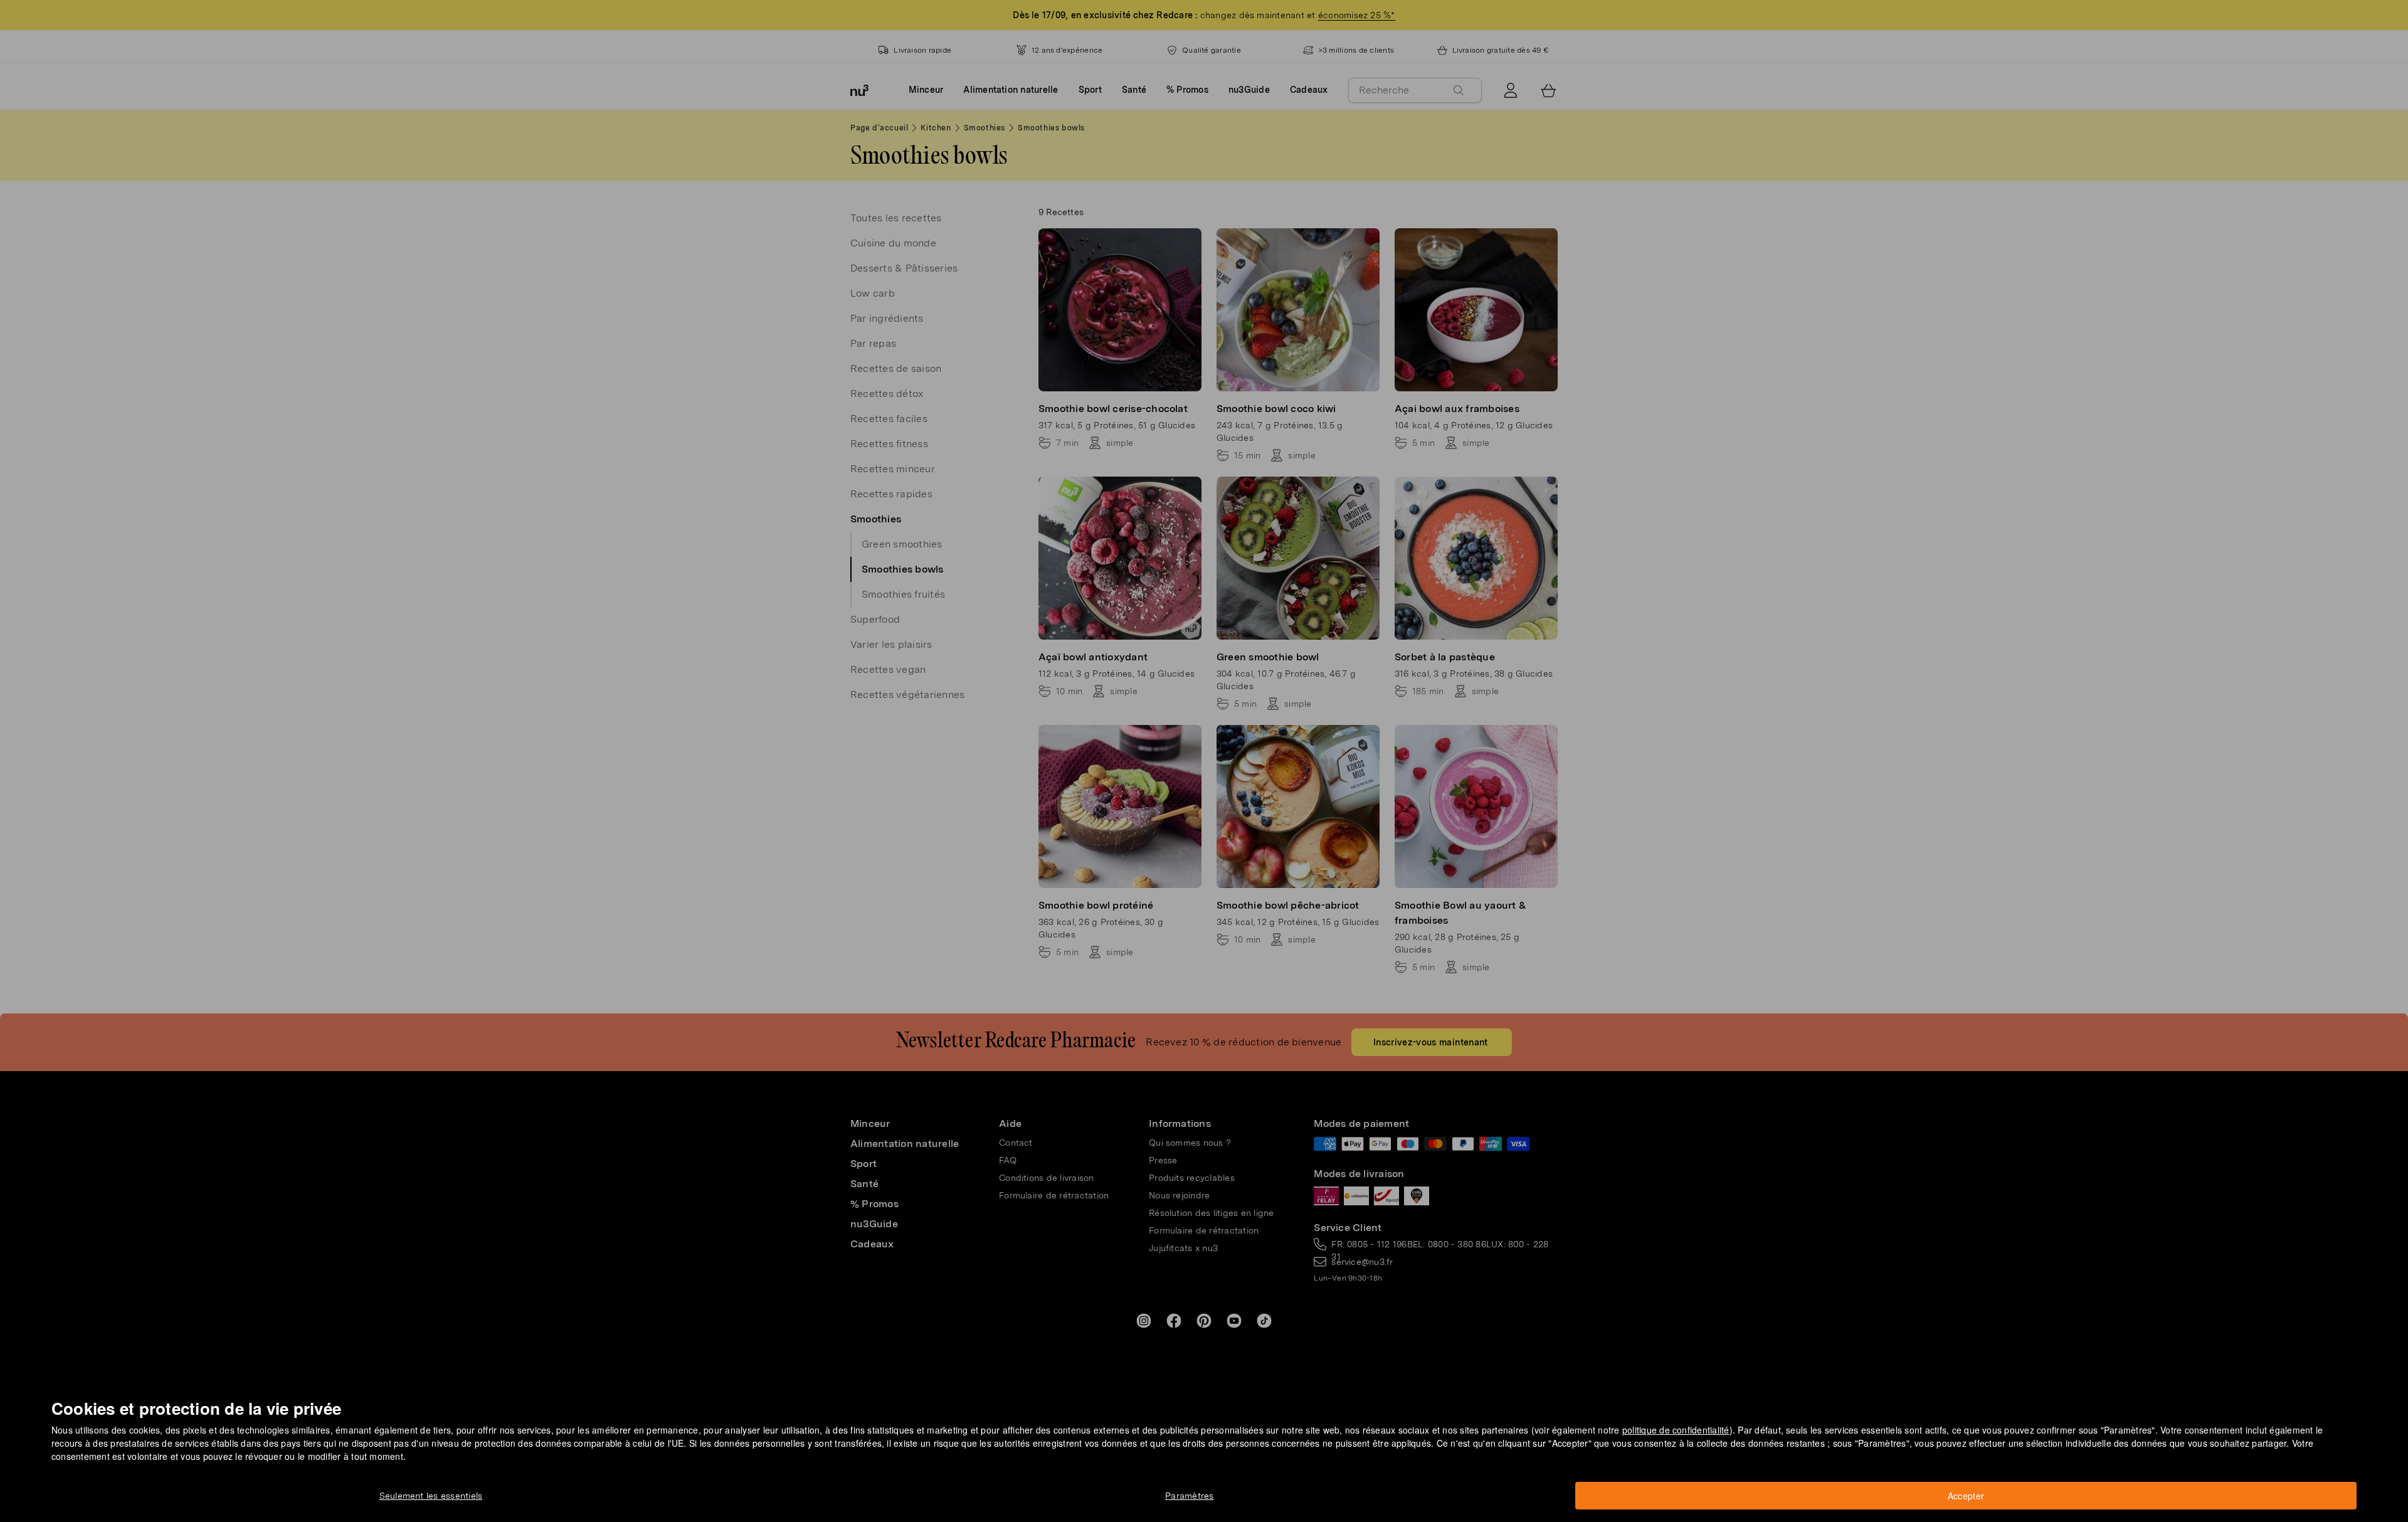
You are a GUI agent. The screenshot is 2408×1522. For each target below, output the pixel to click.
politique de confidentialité (1676, 1430)
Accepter (1966, 1496)
